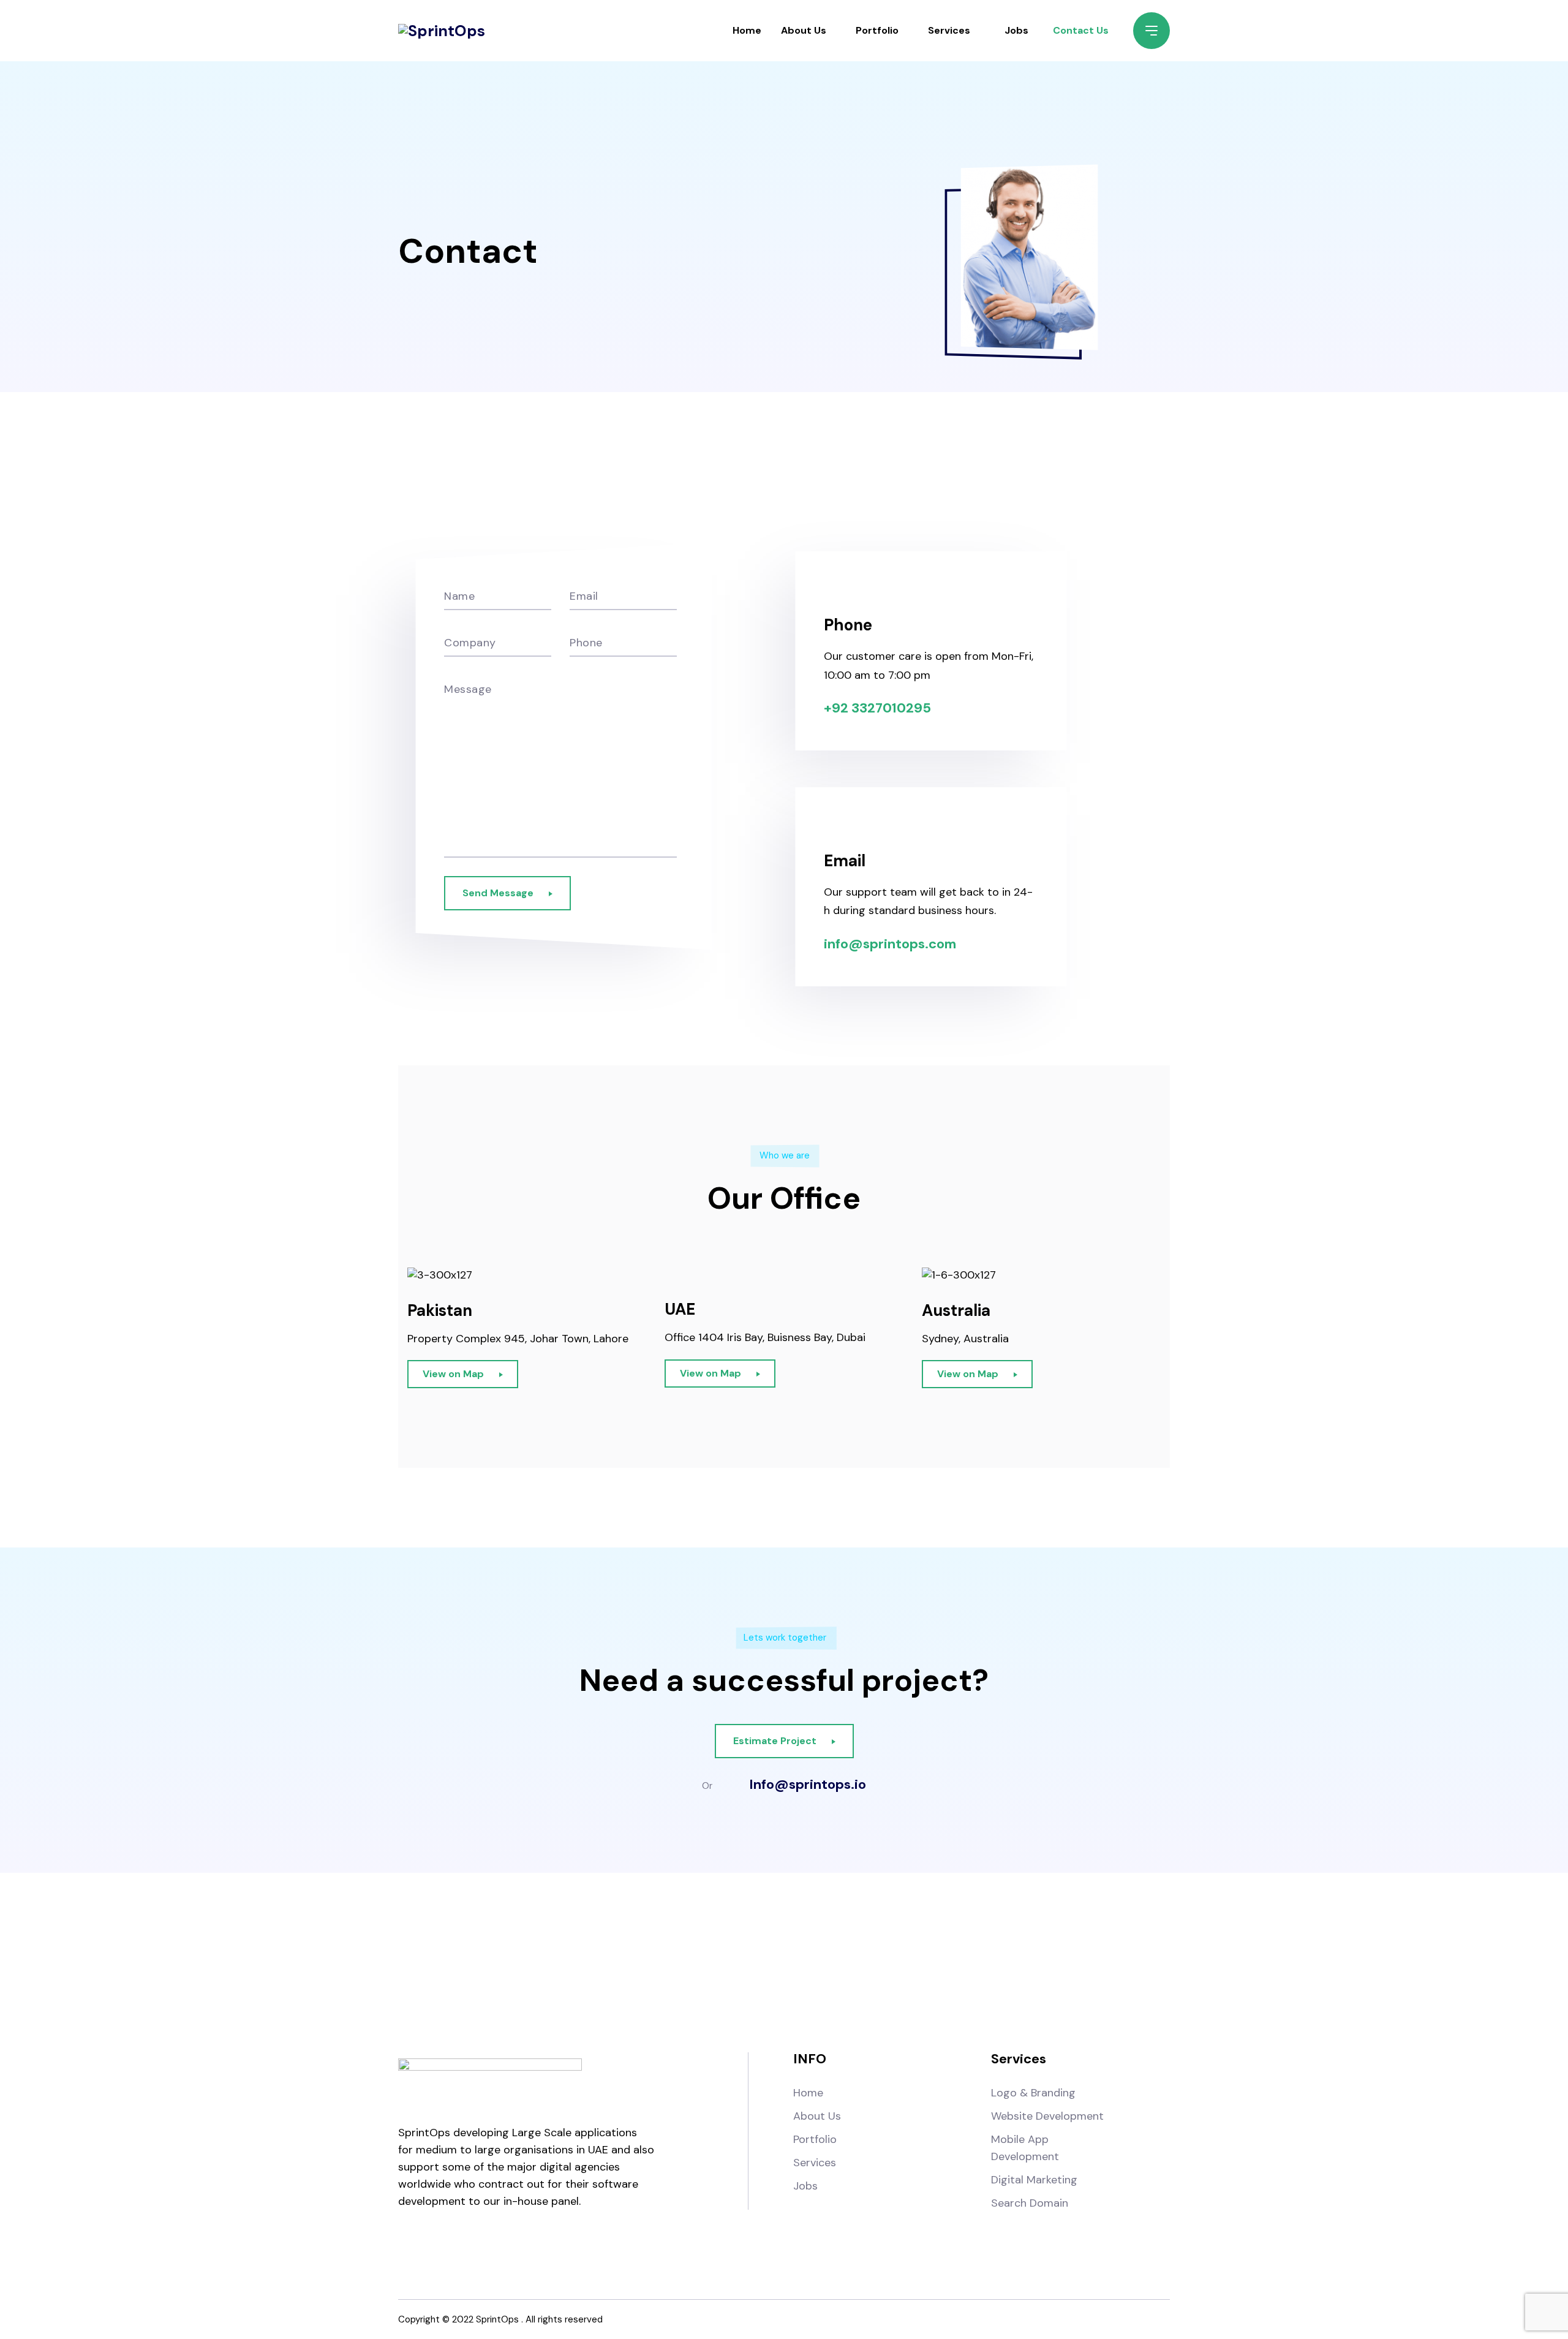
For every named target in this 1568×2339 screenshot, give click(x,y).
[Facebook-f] (634, 1962)
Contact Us (1081, 30)
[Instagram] (734, 1962)
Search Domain (1030, 2203)
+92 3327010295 (877, 708)
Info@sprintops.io (808, 1785)
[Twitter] (834, 1962)
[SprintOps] (442, 31)
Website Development (1047, 2116)
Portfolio (877, 30)
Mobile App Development (1025, 2148)
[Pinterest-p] (934, 1962)
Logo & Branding (1033, 2093)
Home (747, 30)
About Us (804, 30)
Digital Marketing (1034, 2180)
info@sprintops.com (890, 944)
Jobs (1016, 30)
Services (949, 30)
